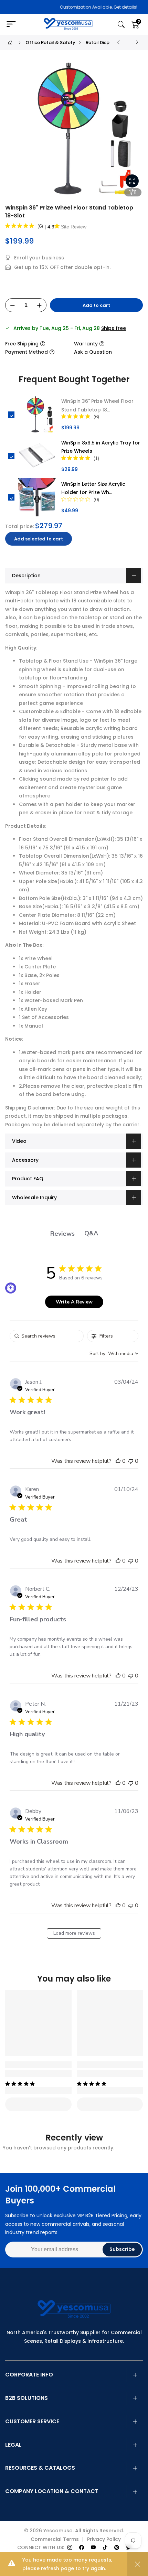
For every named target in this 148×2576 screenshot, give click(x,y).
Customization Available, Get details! (78, 7)
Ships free (114, 328)
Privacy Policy (104, 2539)
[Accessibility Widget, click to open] (11, 1288)
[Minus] (12, 305)
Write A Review (74, 1302)
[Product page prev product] (118, 42)
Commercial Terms (55, 2539)
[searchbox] (47, 1336)
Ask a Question (93, 352)
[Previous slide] (14, 132)
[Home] (10, 42)
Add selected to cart (39, 539)
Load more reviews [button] (74, 1933)
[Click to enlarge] (132, 181)
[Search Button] (121, 25)
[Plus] (39, 305)
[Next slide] (134, 132)
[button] (118, 1461)
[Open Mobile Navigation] (14, 24)
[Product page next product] (137, 42)
